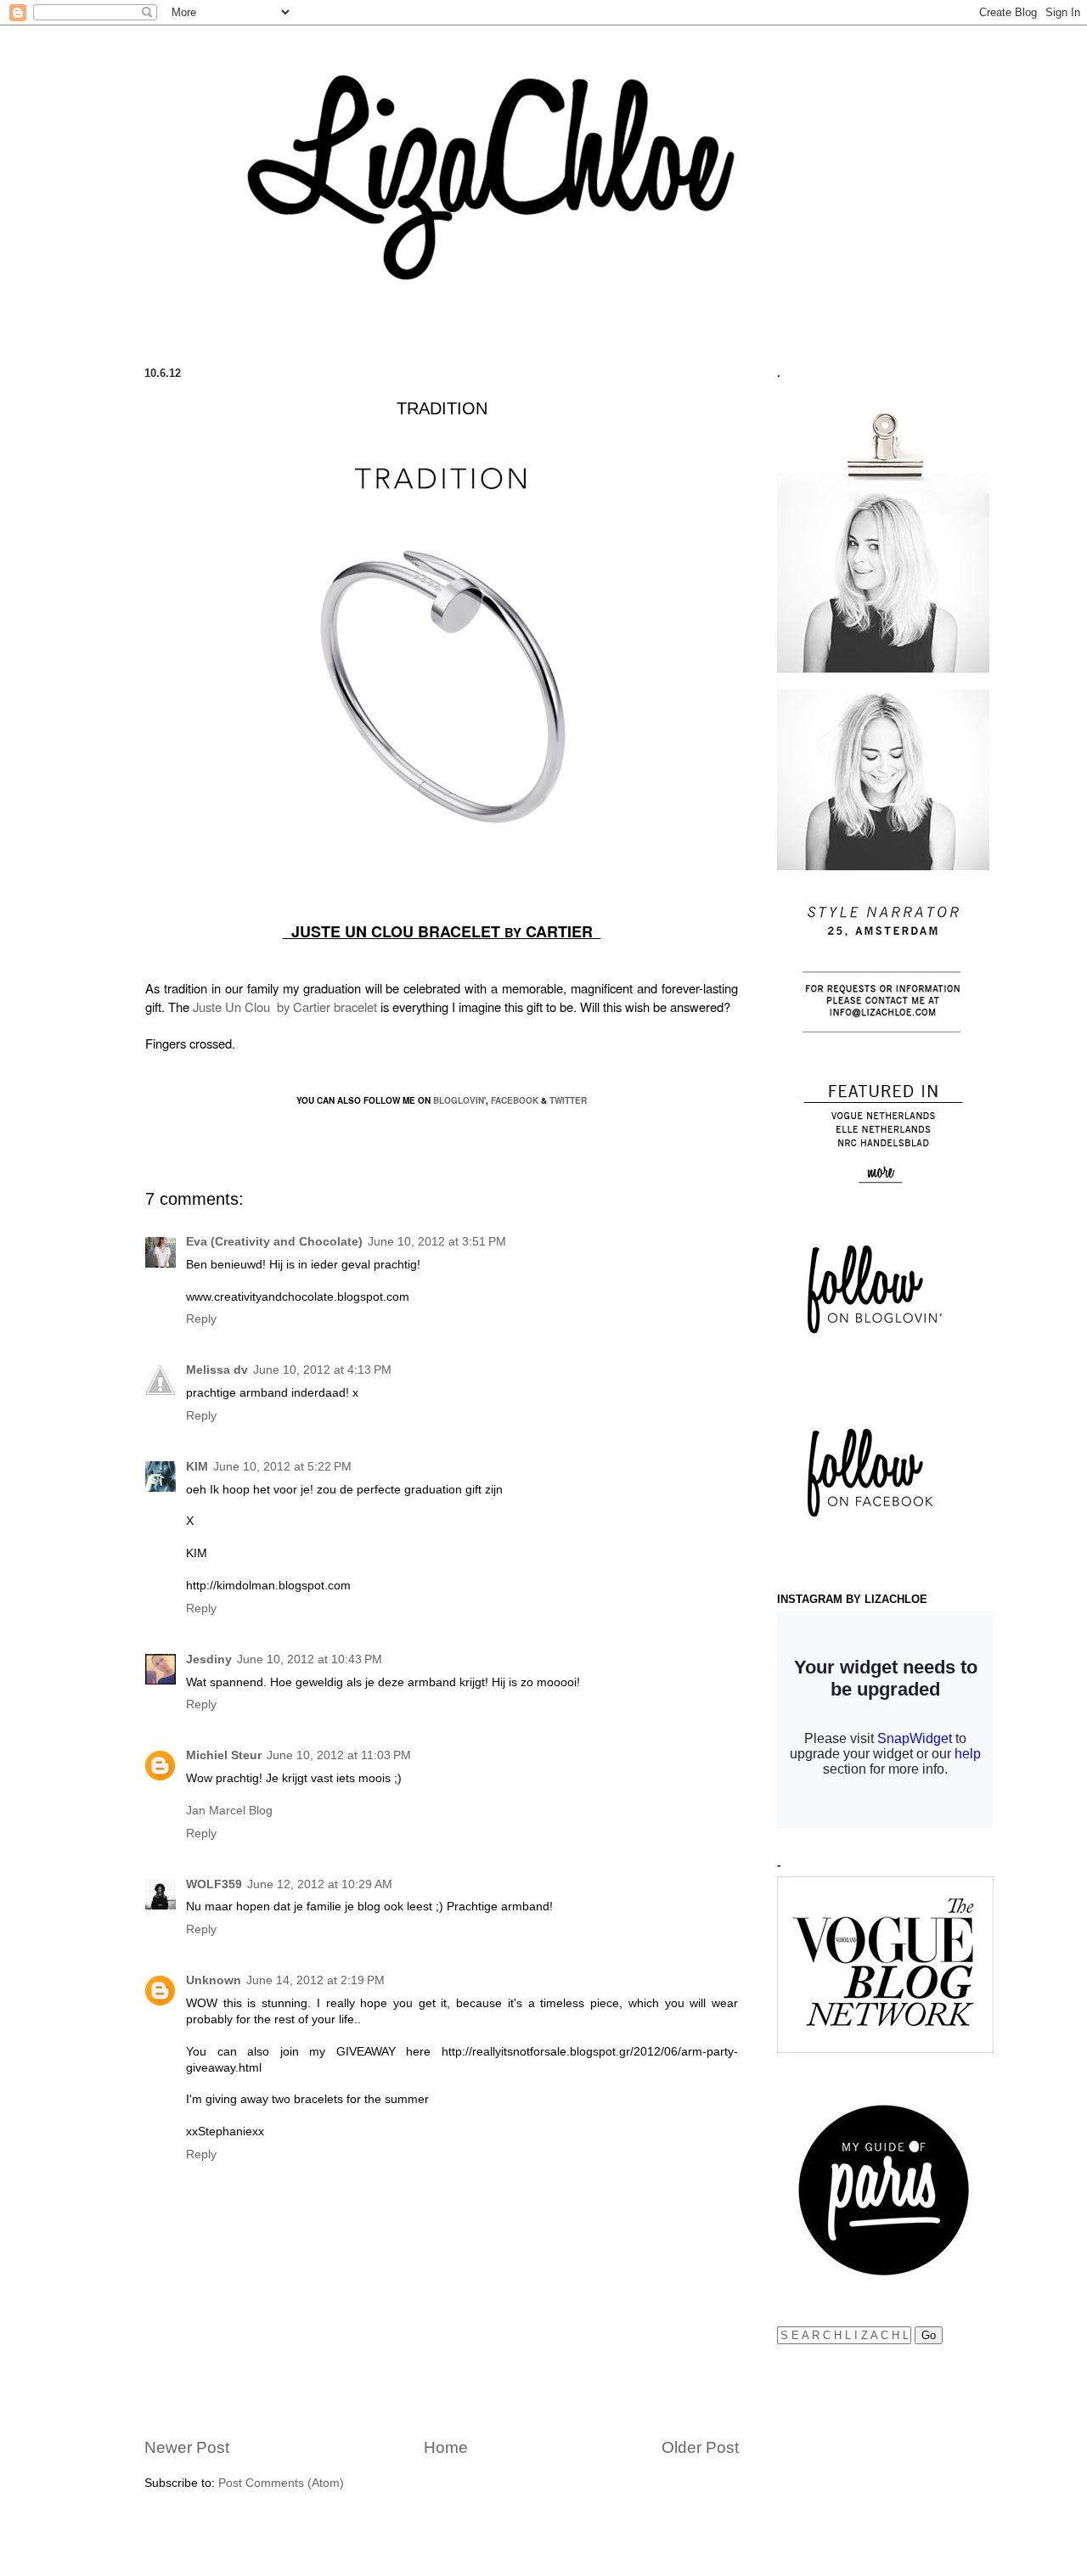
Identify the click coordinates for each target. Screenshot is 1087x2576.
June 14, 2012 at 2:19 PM (315, 1980)
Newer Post (187, 2447)
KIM (197, 1467)
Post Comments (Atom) (281, 2483)
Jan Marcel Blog (229, 1811)
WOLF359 (214, 1884)
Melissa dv (217, 1370)
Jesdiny (209, 1659)
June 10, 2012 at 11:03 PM (339, 1755)
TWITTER (568, 1100)
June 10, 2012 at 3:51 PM (437, 1242)
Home (446, 2447)
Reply (201, 1319)
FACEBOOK (515, 1100)
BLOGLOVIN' (459, 1100)
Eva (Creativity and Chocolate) (274, 1242)
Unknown (214, 1980)
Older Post (700, 2447)
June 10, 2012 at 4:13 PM (322, 1370)
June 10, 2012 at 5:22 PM (282, 1467)
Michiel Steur (224, 1755)
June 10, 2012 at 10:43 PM (310, 1659)
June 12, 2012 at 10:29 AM (320, 1884)
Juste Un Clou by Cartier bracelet (285, 1007)
